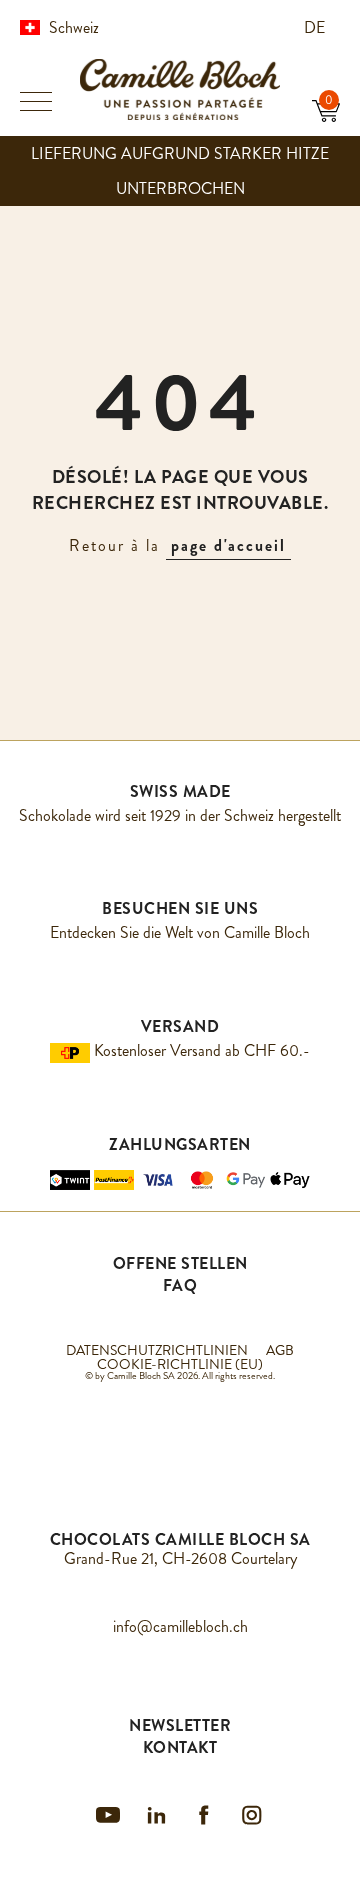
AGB (280, 1350)
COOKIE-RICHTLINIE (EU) (180, 1364)
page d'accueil (228, 545)
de (316, 27)
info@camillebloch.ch (180, 1626)
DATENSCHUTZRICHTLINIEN (157, 1350)
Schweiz (74, 27)
